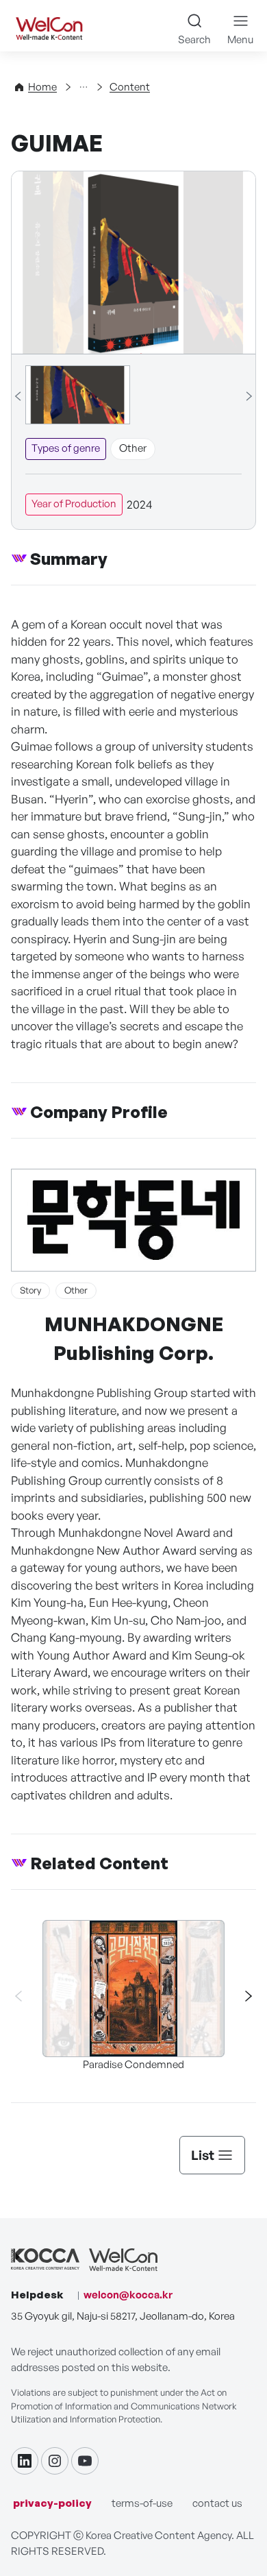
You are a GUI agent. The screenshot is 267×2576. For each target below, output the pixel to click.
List (203, 2155)
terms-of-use (142, 2503)
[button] (242, 1996)
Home (42, 87)
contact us (217, 2503)
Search (194, 39)
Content (130, 87)
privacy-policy (52, 2503)
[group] (78, 395)
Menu (240, 39)
